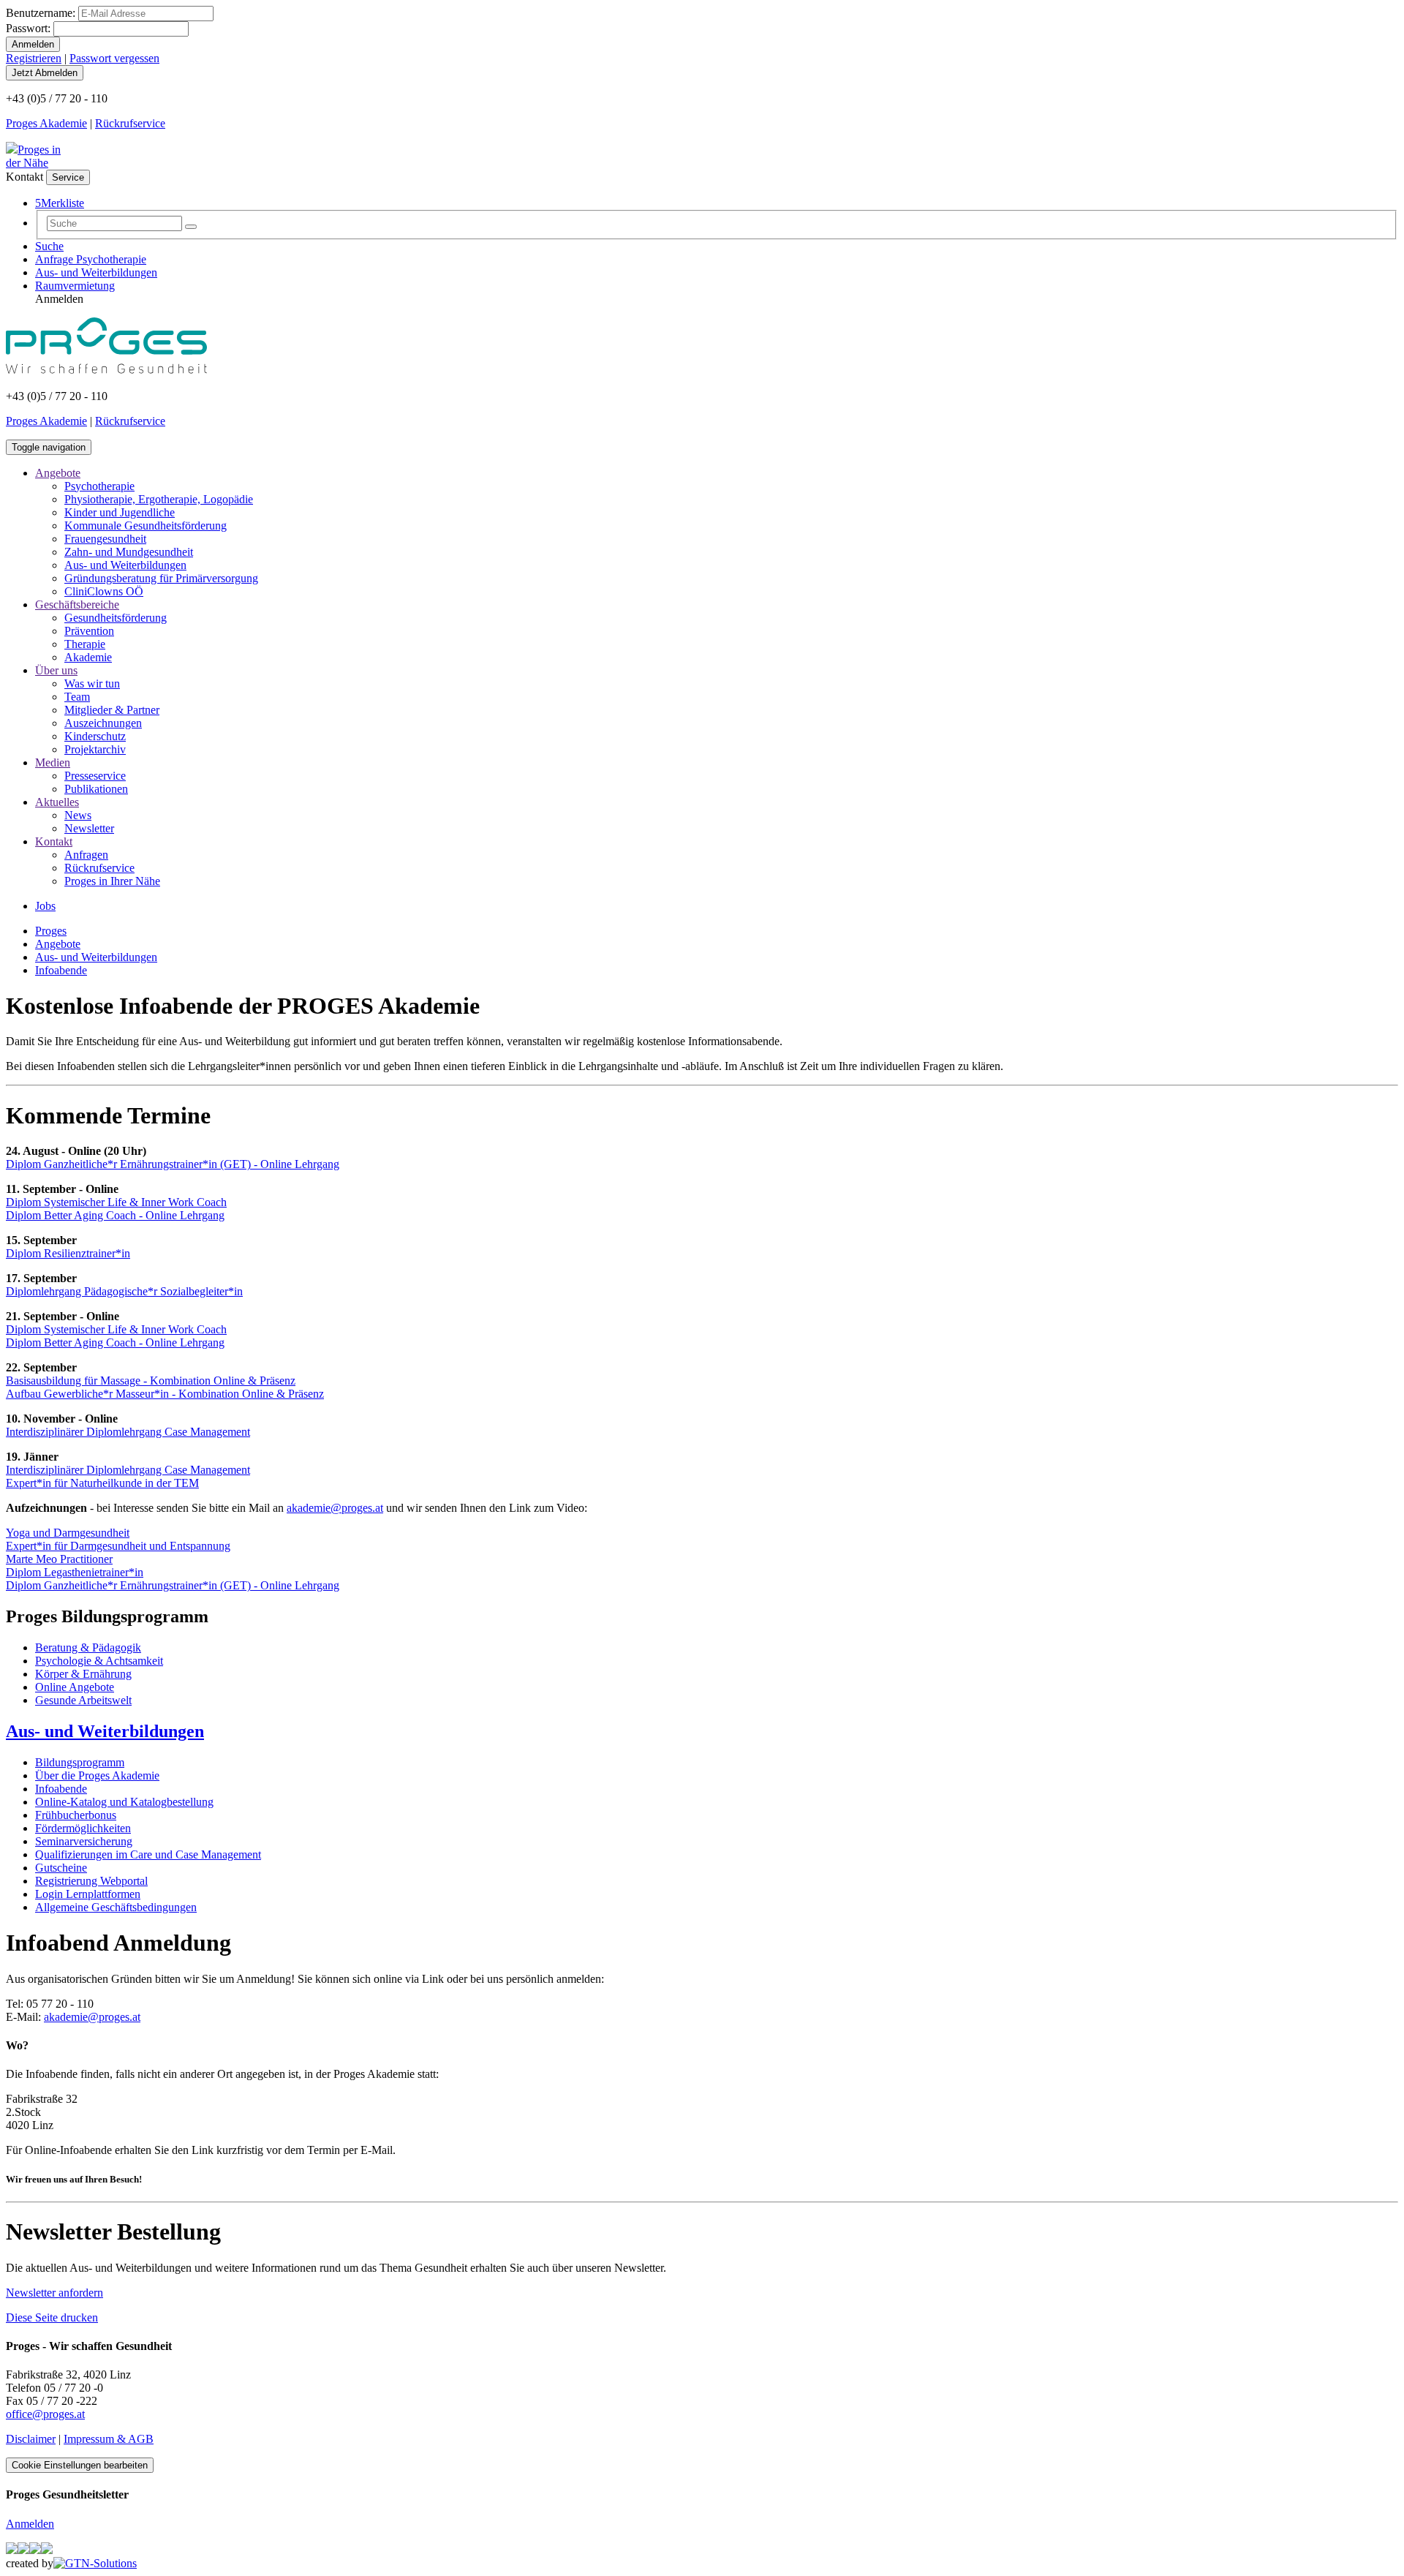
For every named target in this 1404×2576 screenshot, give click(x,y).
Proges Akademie (46, 123)
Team (77, 697)
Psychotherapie (99, 486)
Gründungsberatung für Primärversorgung (161, 578)
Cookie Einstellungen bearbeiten (80, 2465)
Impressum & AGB (109, 2439)
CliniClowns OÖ (104, 591)
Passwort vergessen (114, 58)
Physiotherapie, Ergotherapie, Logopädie (159, 499)
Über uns (56, 670)
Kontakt (54, 841)
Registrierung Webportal (91, 1881)
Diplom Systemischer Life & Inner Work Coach (116, 1202)
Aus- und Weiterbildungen (96, 272)
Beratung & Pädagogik (88, 1647)
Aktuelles (57, 802)
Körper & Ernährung (83, 1674)
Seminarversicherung (84, 1841)
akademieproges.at (335, 1508)
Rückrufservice (130, 123)
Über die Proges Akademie (97, 1775)
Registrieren (34, 58)
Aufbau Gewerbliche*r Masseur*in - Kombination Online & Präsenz (165, 1394)
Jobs (45, 906)
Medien (53, 762)
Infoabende (61, 970)
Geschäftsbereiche (77, 605)
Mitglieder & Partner (112, 710)
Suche (49, 246)
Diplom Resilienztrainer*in (68, 1253)
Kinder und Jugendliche (120, 512)
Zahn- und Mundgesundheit (129, 552)
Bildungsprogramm (80, 1762)
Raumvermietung (75, 286)
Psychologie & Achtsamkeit (99, 1661)
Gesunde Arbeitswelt (83, 1700)
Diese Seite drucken (52, 2317)
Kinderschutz (95, 736)
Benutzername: (41, 13)
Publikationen (96, 789)
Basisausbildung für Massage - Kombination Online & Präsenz (151, 1381)
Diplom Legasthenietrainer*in (75, 1572)
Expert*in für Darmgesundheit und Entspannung (118, 1546)
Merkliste (60, 203)
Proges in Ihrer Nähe (112, 881)
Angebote (58, 473)
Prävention (89, 631)
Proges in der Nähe (33, 156)
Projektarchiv (95, 749)
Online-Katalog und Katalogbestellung (124, 1802)
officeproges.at (45, 2414)
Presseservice (95, 776)
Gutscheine (61, 1868)
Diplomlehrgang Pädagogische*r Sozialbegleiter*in (124, 1291)
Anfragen (86, 855)
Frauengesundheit (105, 539)
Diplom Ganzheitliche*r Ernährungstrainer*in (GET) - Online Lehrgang (173, 1164)
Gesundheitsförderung (116, 618)
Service (68, 177)
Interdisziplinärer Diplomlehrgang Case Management (128, 1432)
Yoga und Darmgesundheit (68, 1533)
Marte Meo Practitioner (59, 1559)
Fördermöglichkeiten (83, 1828)
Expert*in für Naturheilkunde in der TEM (102, 1483)
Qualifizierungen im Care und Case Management (148, 1854)
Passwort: (28, 28)
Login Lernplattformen (88, 1894)
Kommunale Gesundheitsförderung (146, 526)
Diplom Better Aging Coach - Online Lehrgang (115, 1215)
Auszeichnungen (103, 723)
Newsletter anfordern (54, 2293)
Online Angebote (75, 1687)
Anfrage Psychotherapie (91, 259)
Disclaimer (31, 2439)
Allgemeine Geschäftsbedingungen (116, 1907)
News (78, 815)
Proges (51, 931)
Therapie (85, 644)
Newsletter (89, 828)
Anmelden (30, 2524)
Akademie (88, 657)
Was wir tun (92, 683)
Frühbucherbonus (76, 1815)
